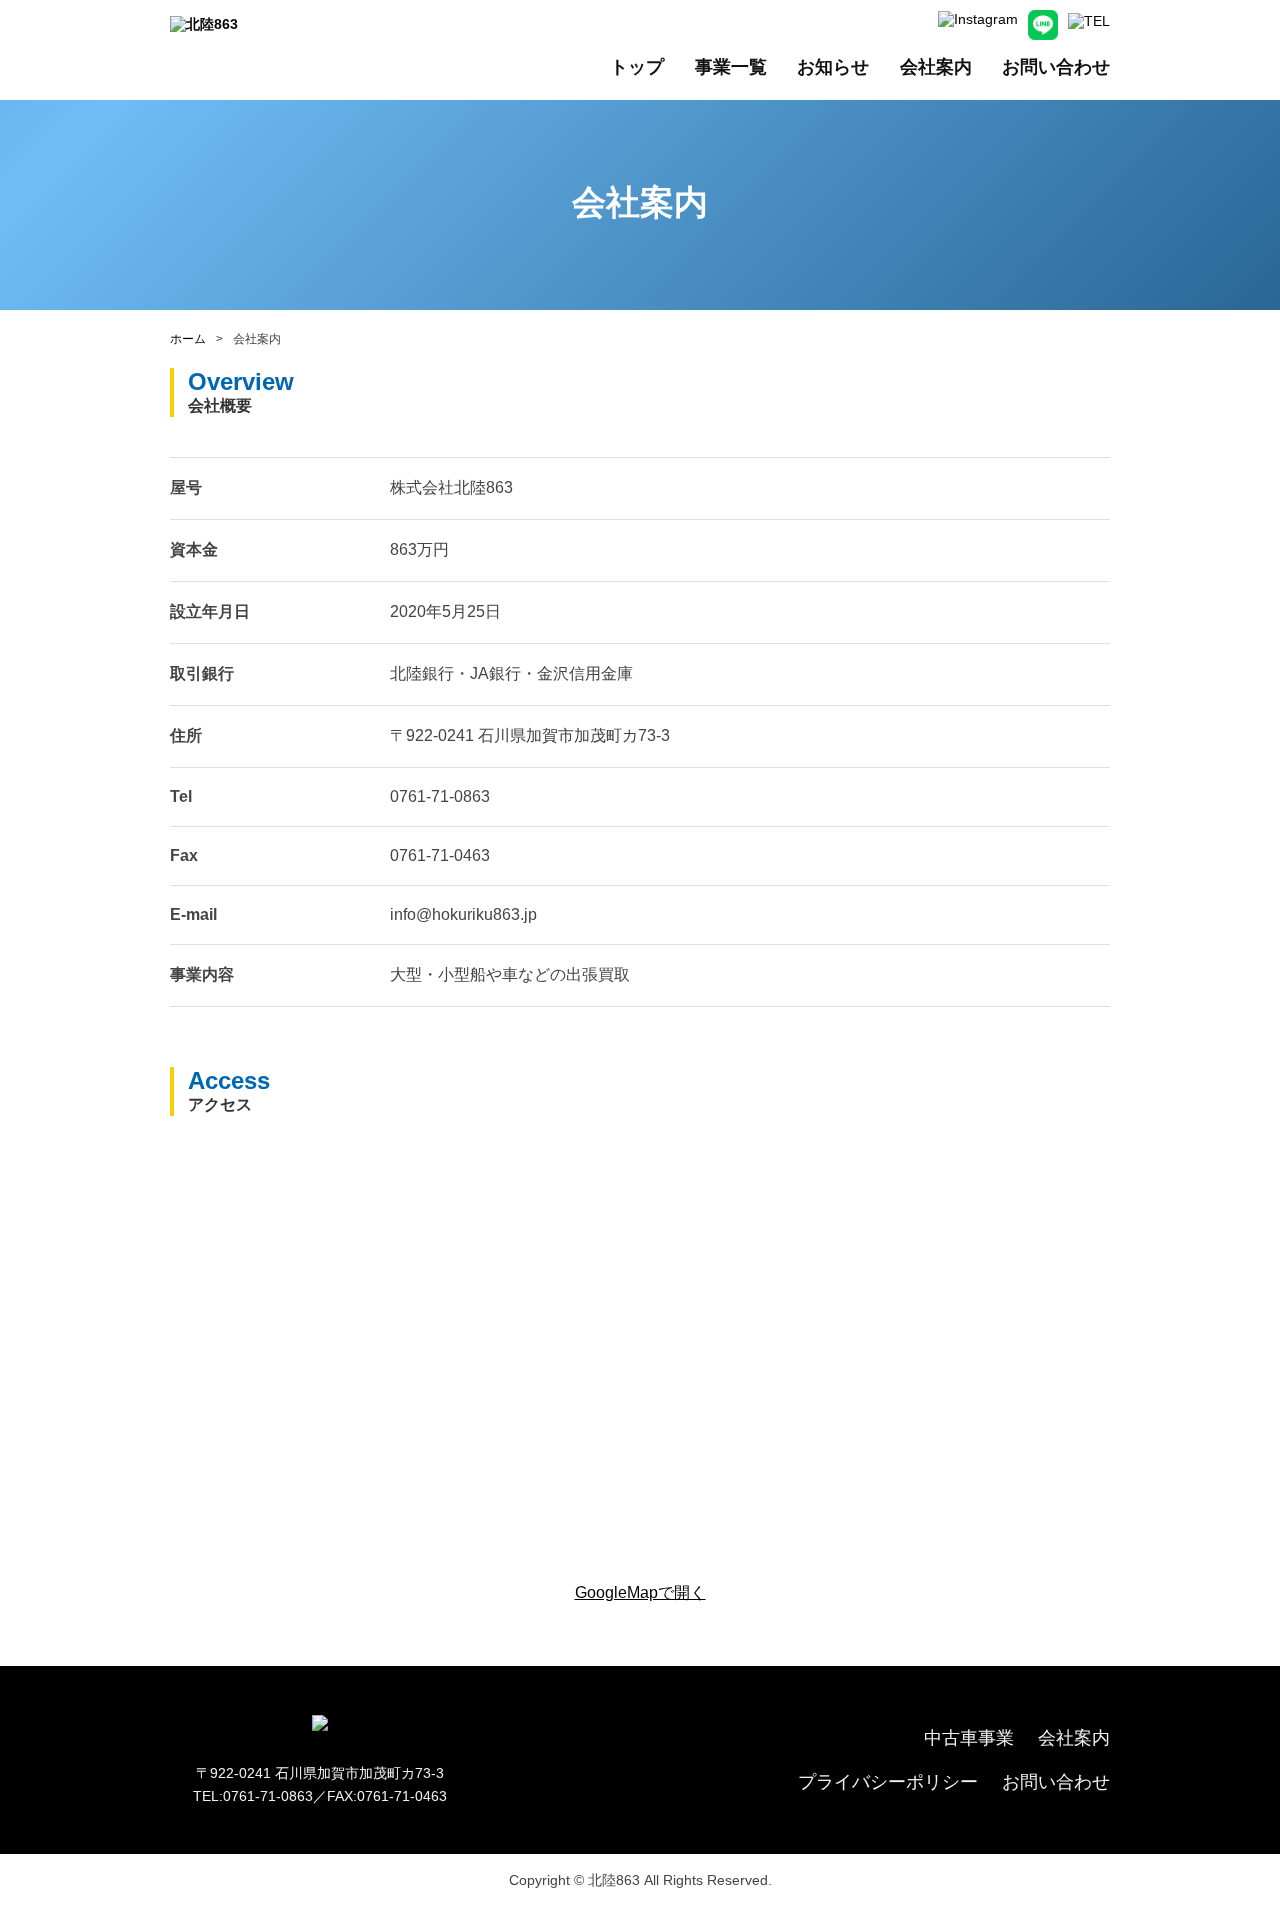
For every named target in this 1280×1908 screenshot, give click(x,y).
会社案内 (936, 67)
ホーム (188, 339)
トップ (637, 67)
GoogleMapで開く (640, 1592)
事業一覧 (731, 67)
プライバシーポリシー (888, 1782)
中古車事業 (969, 1738)
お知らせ (833, 67)
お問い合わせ (1056, 67)
